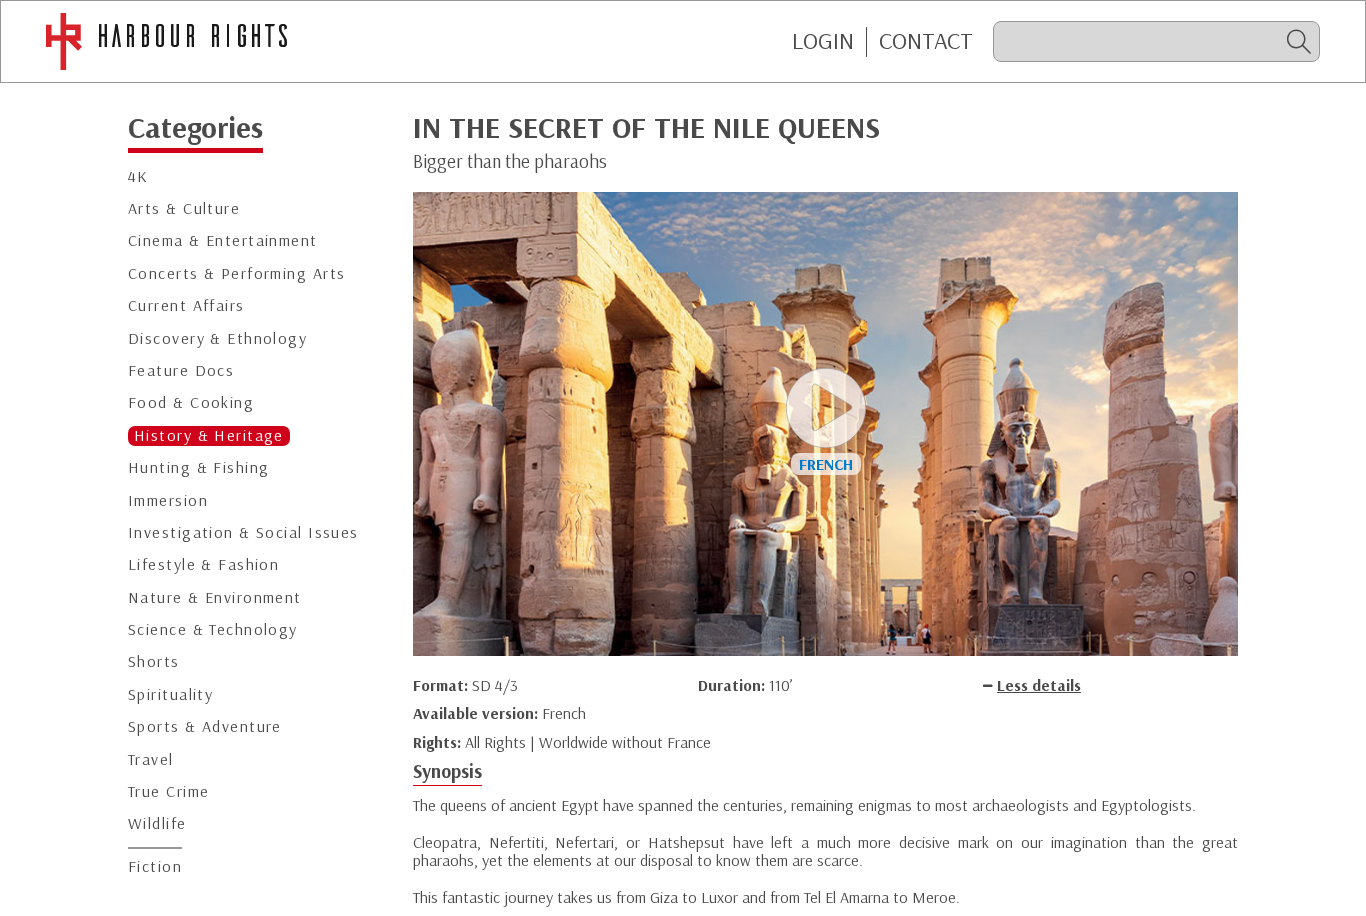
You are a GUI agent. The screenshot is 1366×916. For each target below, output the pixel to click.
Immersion (168, 499)
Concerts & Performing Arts (236, 273)
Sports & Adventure (205, 726)
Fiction (155, 866)
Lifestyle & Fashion (203, 564)
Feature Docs (181, 370)
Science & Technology (213, 629)
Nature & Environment (215, 597)
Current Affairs (186, 305)
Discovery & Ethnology (217, 337)
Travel (151, 759)
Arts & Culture (184, 208)
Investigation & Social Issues (243, 532)
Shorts (154, 661)
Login (823, 41)
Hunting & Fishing (198, 467)
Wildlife (157, 823)
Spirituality (170, 694)
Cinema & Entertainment (223, 240)
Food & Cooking (191, 402)
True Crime (168, 791)
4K (138, 176)
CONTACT (926, 41)
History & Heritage (209, 435)
